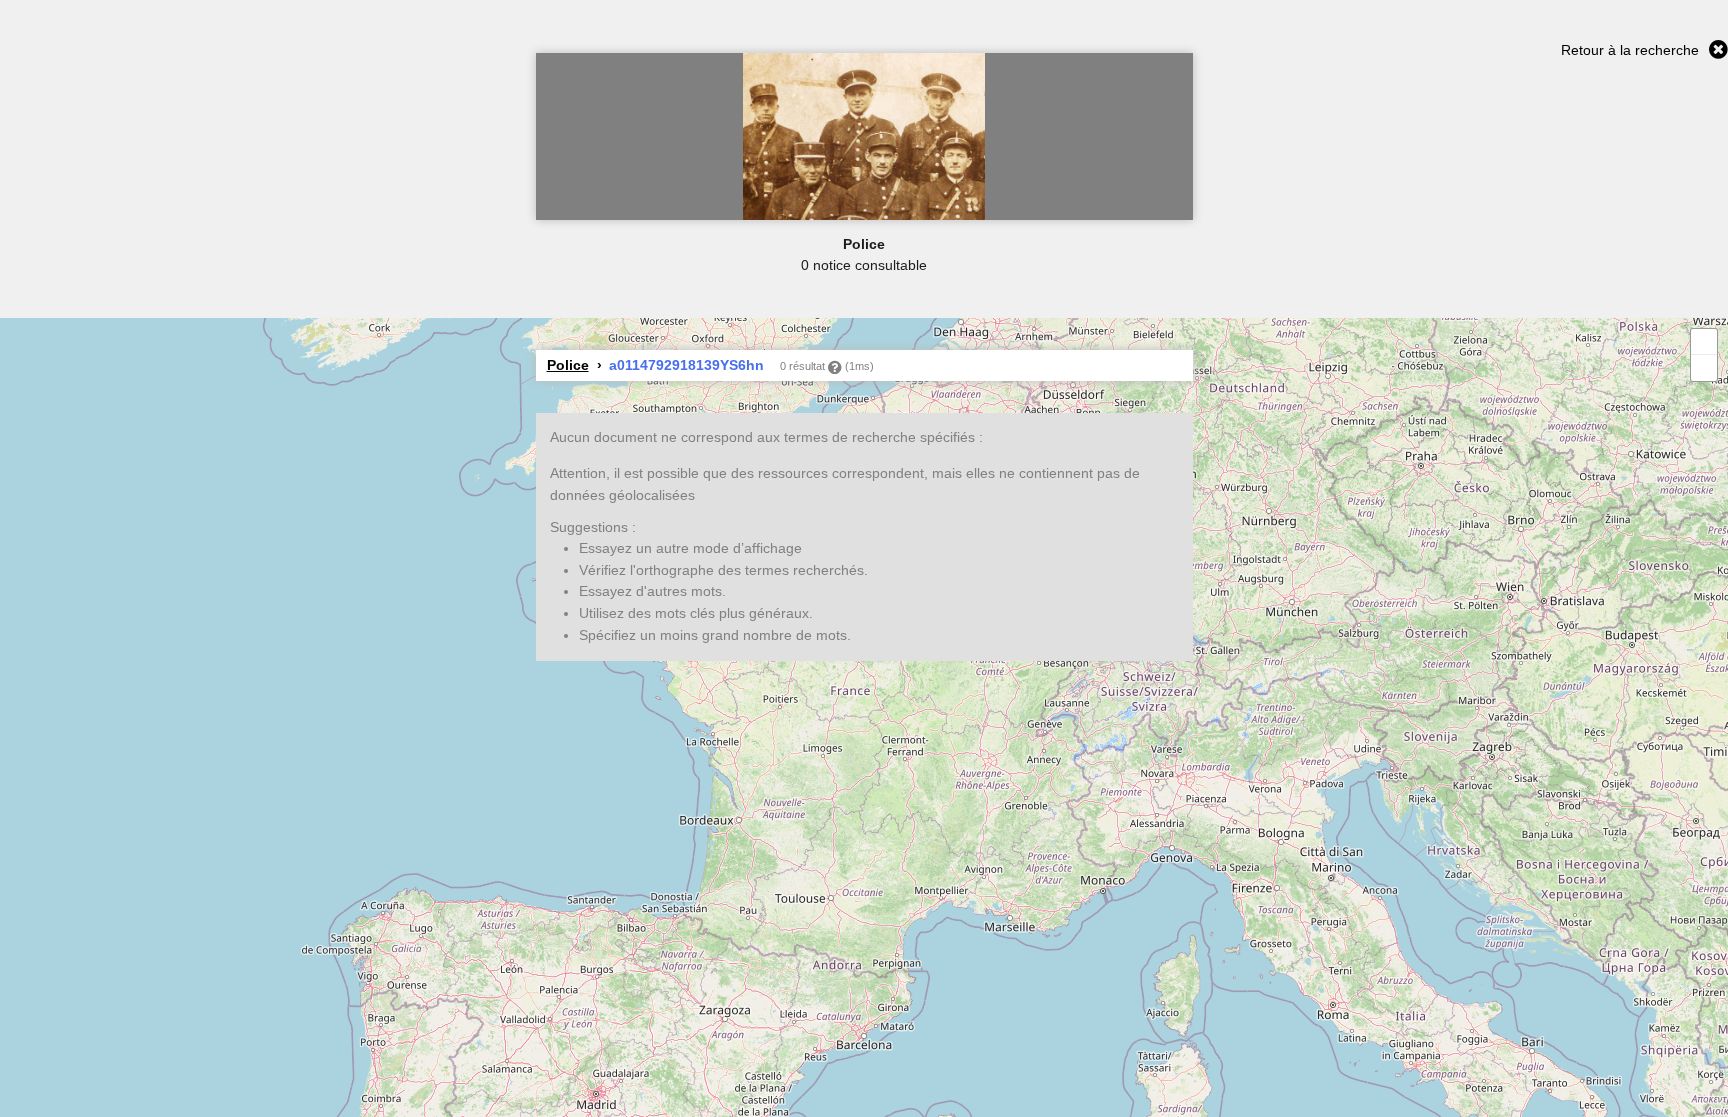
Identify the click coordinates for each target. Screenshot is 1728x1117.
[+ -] (864, 717)
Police (568, 365)
